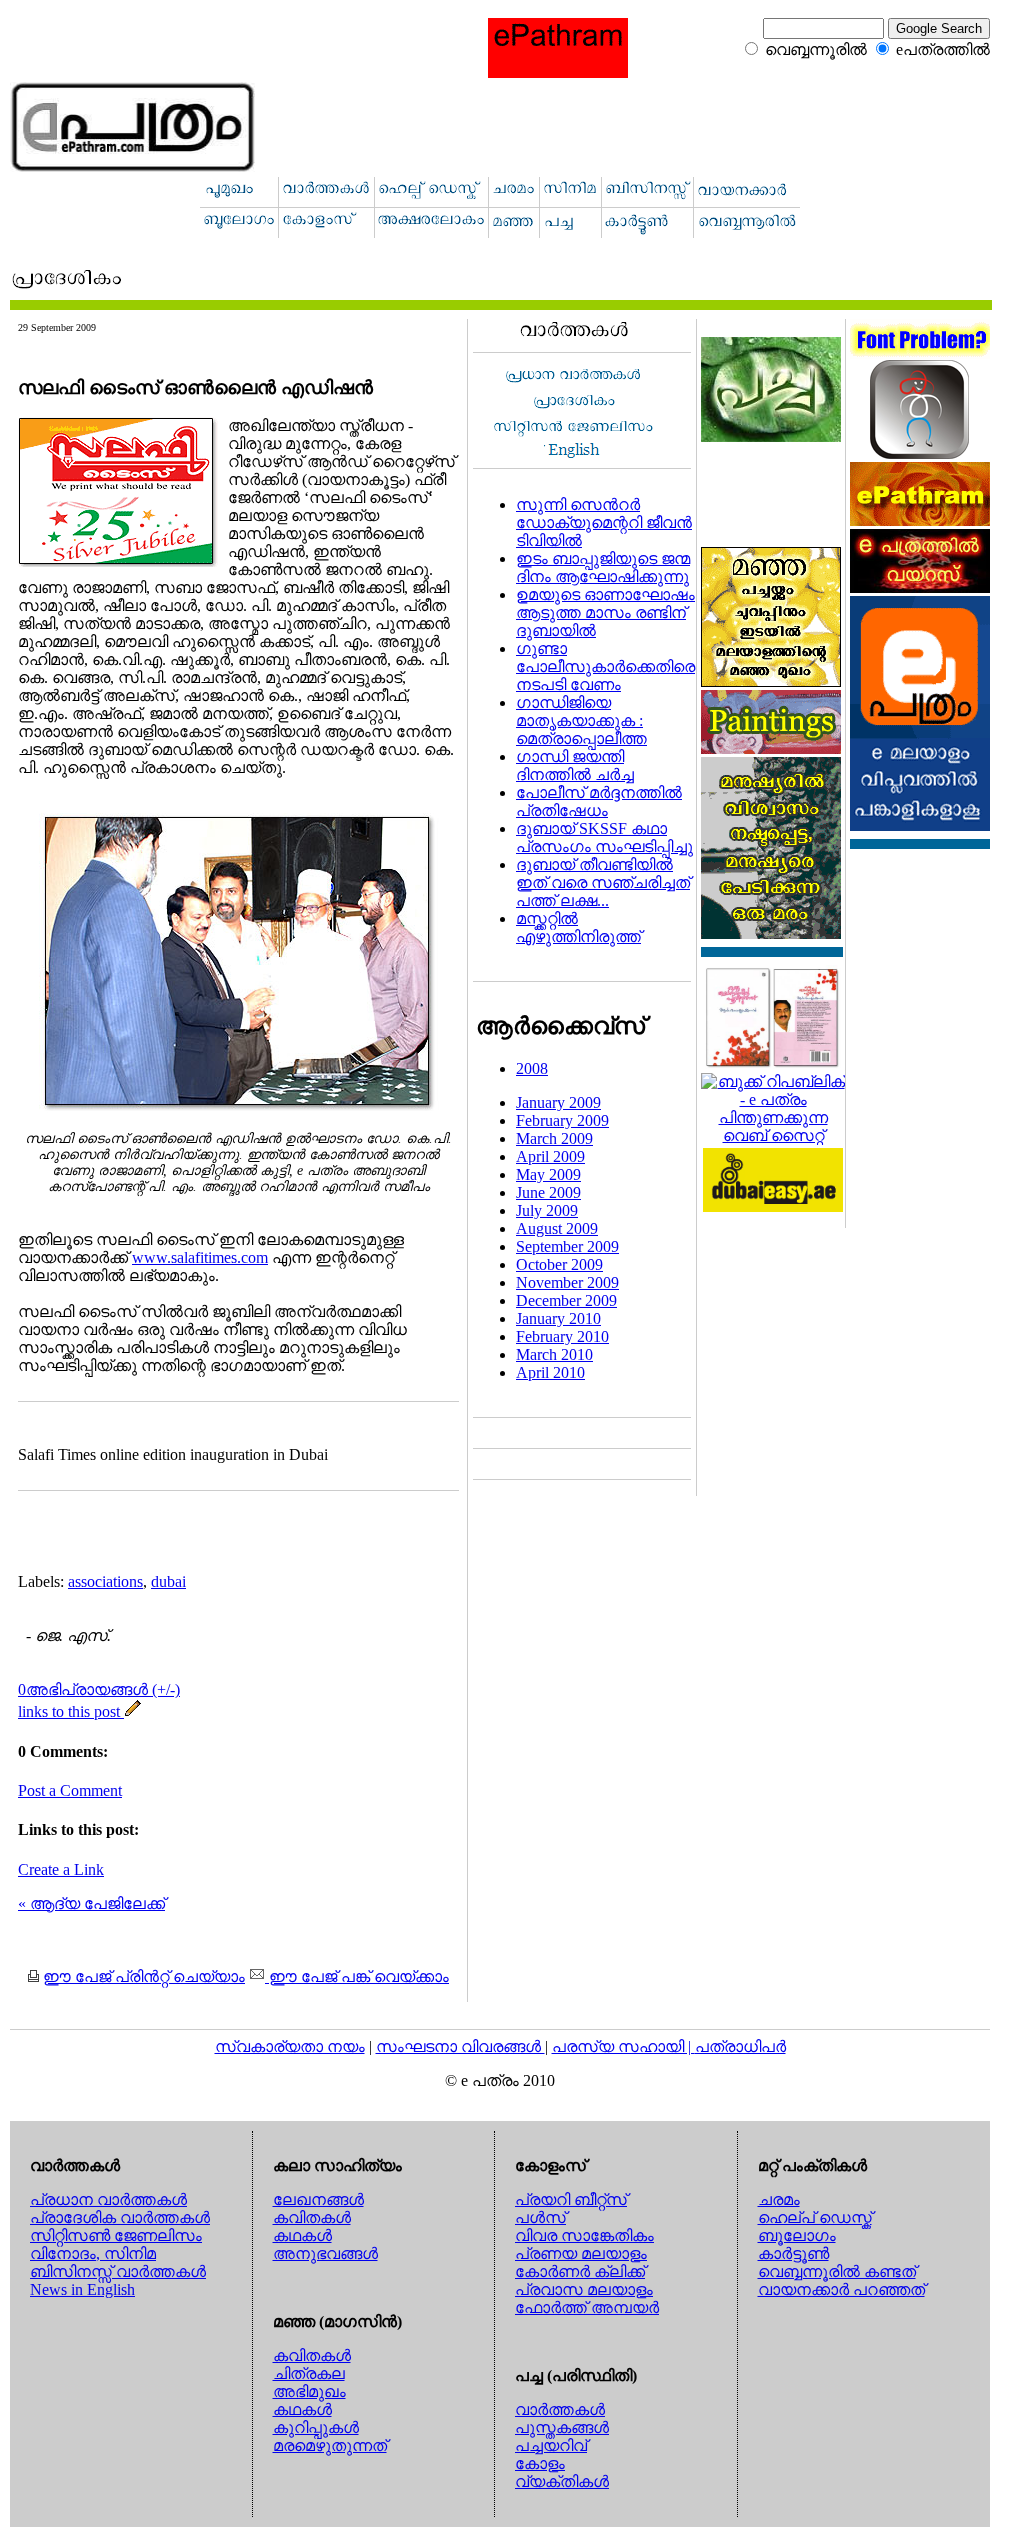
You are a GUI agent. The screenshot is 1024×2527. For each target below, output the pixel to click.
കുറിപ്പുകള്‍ (316, 2427)
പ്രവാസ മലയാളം (584, 2289)
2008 (532, 1068)
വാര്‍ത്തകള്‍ (560, 2409)
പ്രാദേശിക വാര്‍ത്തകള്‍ (120, 2217)
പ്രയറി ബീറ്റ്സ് (571, 2199)
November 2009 (567, 1282)
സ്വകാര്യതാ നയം (290, 2046)
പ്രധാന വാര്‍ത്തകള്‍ (108, 2199)
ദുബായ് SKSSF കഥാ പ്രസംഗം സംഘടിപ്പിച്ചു (604, 837)
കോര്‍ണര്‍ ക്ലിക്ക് (580, 2271)
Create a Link (61, 1869)
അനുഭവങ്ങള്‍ (325, 2253)
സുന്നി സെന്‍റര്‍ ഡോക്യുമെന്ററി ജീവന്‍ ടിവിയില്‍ (604, 522)
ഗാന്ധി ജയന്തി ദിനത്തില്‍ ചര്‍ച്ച (575, 765)
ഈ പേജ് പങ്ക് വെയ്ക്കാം (357, 1976)
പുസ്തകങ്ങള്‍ (562, 2427)
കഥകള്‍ (302, 2235)
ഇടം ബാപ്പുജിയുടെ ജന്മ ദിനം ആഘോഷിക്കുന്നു (603, 567)
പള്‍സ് (540, 2217)
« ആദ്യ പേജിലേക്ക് (91, 1903)
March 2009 (554, 1138)
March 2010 (554, 1354)
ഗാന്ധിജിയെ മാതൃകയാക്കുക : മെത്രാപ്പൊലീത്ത (581, 720)
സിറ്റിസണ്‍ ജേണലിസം (116, 2235)
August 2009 (557, 1228)
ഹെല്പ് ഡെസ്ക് (815, 2217)
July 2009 (547, 1210)
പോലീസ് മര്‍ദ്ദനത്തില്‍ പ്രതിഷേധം (599, 801)
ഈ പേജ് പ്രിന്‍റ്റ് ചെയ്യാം (144, 1976)
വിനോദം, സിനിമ (93, 2253)
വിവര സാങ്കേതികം (584, 2235)
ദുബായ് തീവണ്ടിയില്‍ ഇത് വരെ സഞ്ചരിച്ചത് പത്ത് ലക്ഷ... (603, 882)
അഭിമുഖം (309, 2391)
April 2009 (550, 1156)
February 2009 (562, 1120)
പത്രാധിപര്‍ (740, 2046)
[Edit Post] (133, 1711)
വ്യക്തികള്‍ (562, 2481)
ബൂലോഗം (797, 2235)
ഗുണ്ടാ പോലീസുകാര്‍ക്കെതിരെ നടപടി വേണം (605, 666)
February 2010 (562, 1336)
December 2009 (566, 1300)
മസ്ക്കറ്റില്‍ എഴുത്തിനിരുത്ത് (578, 927)
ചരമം (779, 2199)
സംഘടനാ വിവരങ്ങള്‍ (460, 2046)
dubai (168, 1581)
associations (105, 1581)
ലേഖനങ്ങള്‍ (318, 2199)
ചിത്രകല (309, 2373)
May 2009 (548, 1174)
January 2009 (558, 1102)
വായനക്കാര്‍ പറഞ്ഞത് (841, 2289)
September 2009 (567, 1246)
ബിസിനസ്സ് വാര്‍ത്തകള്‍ (118, 2271)
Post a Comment (70, 1790)
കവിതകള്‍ (312, 2217)
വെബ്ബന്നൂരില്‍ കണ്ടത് (837, 2271)
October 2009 (559, 1264)
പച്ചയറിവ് (551, 2445)
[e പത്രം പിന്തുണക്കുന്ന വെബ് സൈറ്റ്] (773, 1135)
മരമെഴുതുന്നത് (330, 2445)
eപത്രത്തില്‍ (943, 49)
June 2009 (548, 1192)
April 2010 (550, 1372)
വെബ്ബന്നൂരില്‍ (816, 49)
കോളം (540, 2463)
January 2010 (558, 1318)
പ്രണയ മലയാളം (581, 2253)
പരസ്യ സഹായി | (623, 2046)
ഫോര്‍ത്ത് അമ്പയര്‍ (587, 2307)
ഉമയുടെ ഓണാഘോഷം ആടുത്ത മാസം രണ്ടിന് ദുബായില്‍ (605, 612)
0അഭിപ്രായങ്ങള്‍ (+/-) (99, 1689)
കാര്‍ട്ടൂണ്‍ (793, 2253)
